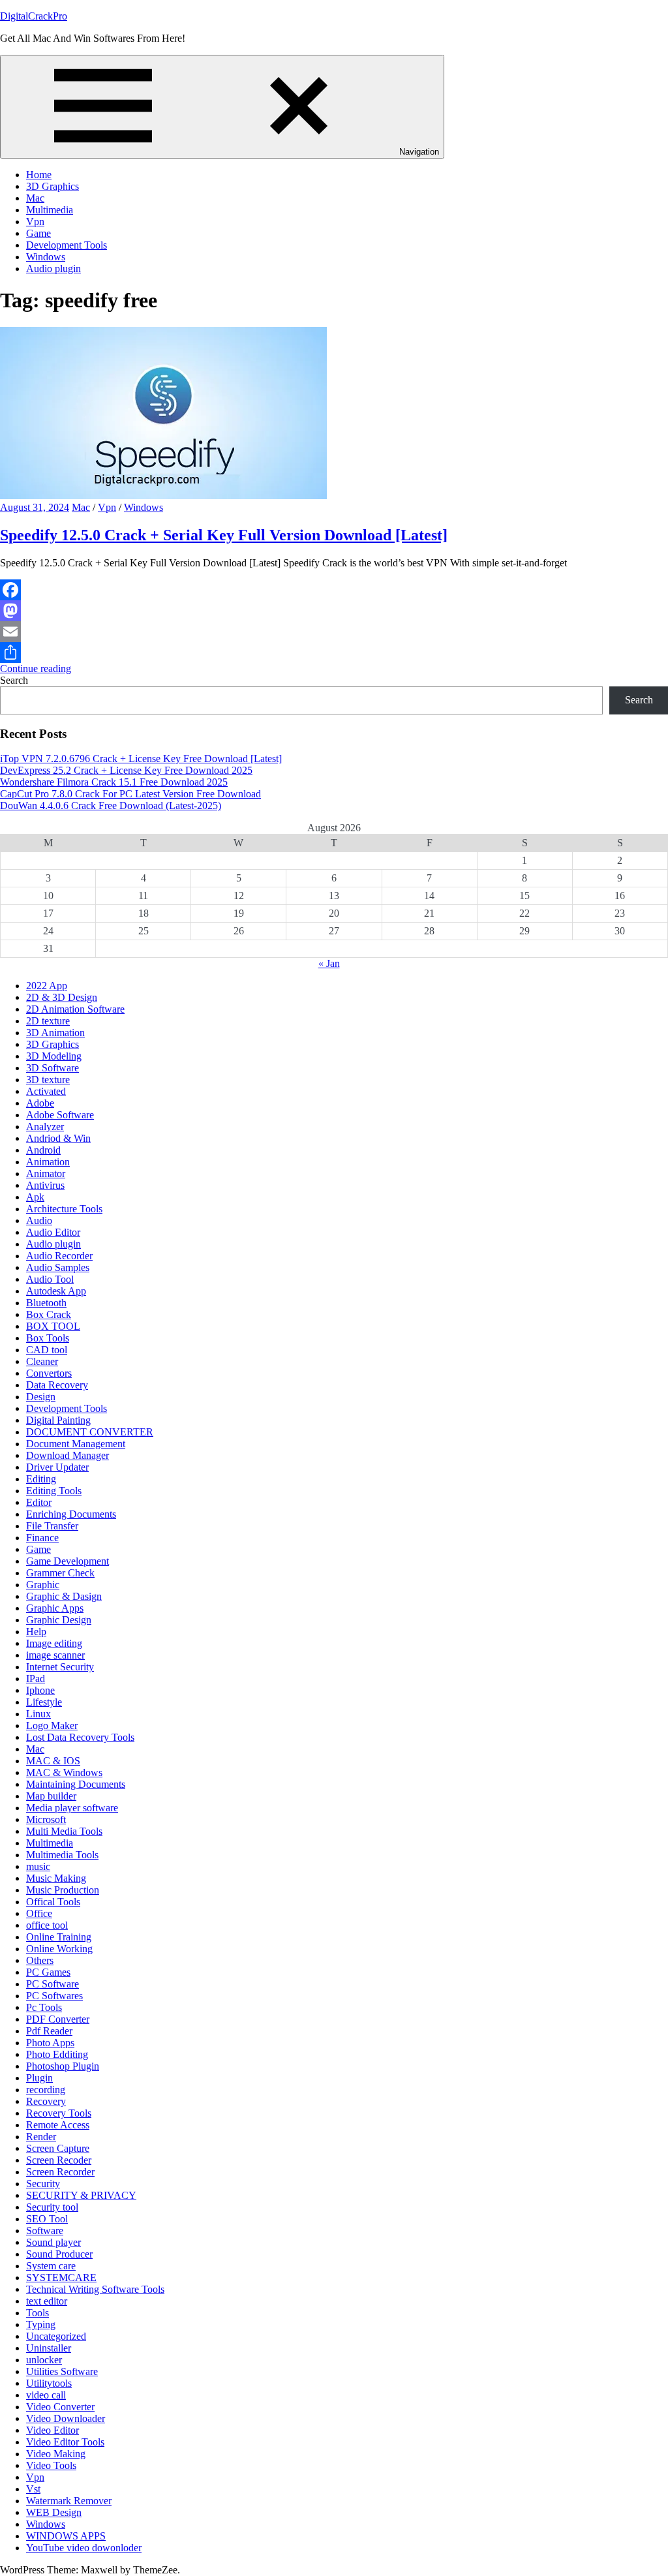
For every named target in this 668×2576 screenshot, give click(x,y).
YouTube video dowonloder (84, 2548)
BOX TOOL (53, 1326)
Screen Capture (58, 2148)
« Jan (329, 963)
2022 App (47, 986)
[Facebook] (334, 590)
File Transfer (52, 1526)
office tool (47, 1925)
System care (51, 2266)
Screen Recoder (59, 2160)
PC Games (48, 1972)
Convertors (49, 1373)
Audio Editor (53, 1232)
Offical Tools (53, 1902)
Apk (35, 1197)
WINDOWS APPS (66, 2536)
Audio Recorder (59, 1256)
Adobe (40, 1103)
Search (14, 680)
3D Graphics (53, 186)
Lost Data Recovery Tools (80, 1737)
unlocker (44, 2360)
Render (41, 2137)
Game (38, 233)
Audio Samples (58, 1267)
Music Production (63, 1890)
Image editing (54, 1643)
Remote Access (58, 2125)
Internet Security (60, 1667)
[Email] (334, 632)
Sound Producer (59, 2254)
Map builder (51, 1796)
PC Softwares (54, 1996)
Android (43, 1150)
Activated (46, 1091)
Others (40, 1960)
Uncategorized (56, 2336)
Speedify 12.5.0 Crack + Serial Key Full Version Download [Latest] (224, 535)
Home (39, 175)
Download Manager (68, 1455)
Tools (38, 2313)
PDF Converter (58, 2019)
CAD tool (47, 1350)
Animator (46, 1173)
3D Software (53, 1068)
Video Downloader (66, 2418)
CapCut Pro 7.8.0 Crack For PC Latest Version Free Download (130, 794)
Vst (33, 2489)
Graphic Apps (55, 1608)
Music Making (56, 1878)
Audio (39, 1220)
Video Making (56, 2454)
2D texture (48, 1021)
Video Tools (51, 2465)
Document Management (76, 1444)
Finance (42, 1538)
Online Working (59, 1949)
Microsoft (46, 1819)
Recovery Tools (59, 2113)
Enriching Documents (71, 1514)
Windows (46, 257)
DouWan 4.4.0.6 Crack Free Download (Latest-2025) (111, 805)
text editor (47, 2301)
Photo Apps (50, 2043)
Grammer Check (60, 1573)
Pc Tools (44, 2007)
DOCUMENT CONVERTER (90, 1432)
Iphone (40, 1690)
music (38, 1866)
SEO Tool (47, 2219)
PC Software (53, 1984)
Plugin (39, 2078)
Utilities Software (62, 2371)
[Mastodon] (334, 611)
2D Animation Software (75, 1009)
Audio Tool (50, 1279)
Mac (35, 198)
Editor (39, 1502)
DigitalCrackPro (34, 16)
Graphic (43, 1585)
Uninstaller (49, 2348)
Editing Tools (54, 1491)
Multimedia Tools (62, 1855)
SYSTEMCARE (61, 2277)
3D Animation (55, 1033)
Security (43, 2184)
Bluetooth (46, 1303)
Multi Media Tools (64, 1831)
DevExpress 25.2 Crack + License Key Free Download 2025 (126, 770)
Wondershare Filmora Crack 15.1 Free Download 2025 (114, 782)
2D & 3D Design (62, 997)
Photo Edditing (57, 2054)
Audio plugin (53, 268)
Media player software (72, 1808)
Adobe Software (60, 1115)
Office (39, 1913)
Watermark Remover (69, 2501)
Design (41, 1397)
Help (36, 1632)
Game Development (68, 1561)
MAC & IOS (53, 1761)
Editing (41, 1479)
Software (45, 2231)
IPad (36, 1679)
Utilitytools (49, 2383)
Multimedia (50, 210)
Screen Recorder (60, 2172)
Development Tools (67, 245)
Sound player (53, 2242)
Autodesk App (56, 1291)
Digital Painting (58, 1420)
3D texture (48, 1080)
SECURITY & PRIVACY (81, 2195)
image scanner (55, 1655)
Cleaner (42, 1361)
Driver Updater (57, 1467)
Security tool (52, 2207)
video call (46, 2395)
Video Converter (60, 2407)
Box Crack (49, 1314)
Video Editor (53, 2430)
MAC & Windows (64, 1772)
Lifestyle (44, 1702)
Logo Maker (52, 1725)
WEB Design (54, 2512)
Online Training (59, 1937)
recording (46, 2090)
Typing (41, 2324)
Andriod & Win (58, 1138)
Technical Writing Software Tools (95, 2289)
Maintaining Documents (76, 1784)
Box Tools (48, 1338)
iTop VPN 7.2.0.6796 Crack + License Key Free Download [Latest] (141, 759)
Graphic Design (59, 1620)
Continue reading (36, 668)
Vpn (35, 222)
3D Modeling (54, 1056)
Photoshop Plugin (63, 2066)
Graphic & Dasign (64, 1596)
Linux (38, 1714)
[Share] (334, 652)
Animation (48, 1162)
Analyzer (45, 1127)
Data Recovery (57, 1385)
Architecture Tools (64, 1209)
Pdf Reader (49, 2031)
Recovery (46, 2101)
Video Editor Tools (65, 2442)
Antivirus (45, 1185)
